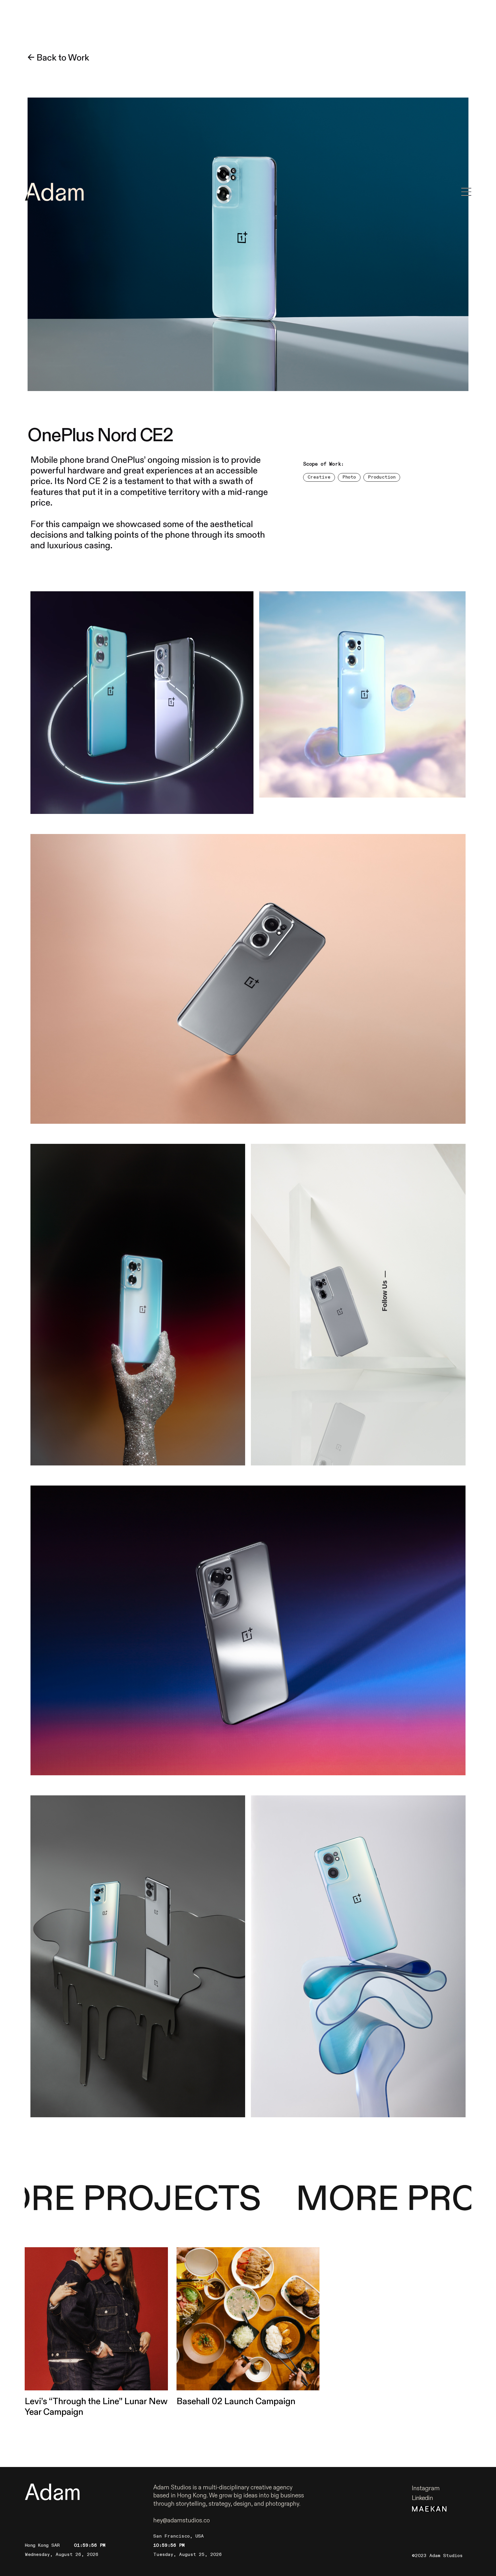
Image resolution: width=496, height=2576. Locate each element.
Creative (319, 477)
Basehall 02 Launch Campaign (236, 2401)
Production (382, 477)
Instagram (426, 2488)
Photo (349, 477)
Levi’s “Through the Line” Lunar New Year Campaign (96, 2407)
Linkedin (422, 2498)
